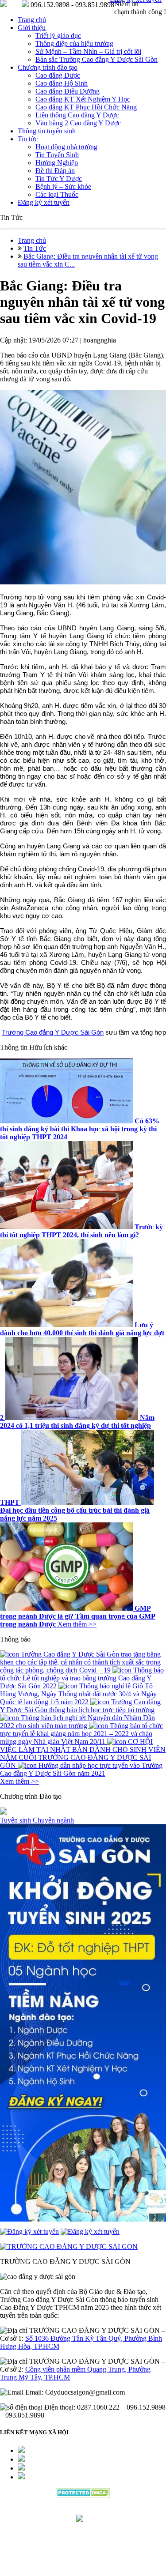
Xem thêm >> (77, 1624)
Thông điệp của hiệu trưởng (74, 43)
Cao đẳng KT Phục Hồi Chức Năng (86, 107)
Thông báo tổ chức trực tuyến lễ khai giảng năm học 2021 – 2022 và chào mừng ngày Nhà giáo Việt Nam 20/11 (81, 1734)
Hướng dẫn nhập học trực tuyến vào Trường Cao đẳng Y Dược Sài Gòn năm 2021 (81, 1769)
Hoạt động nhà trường (66, 147)
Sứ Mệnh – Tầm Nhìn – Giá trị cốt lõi (88, 51)
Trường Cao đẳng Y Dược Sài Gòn (53, 1032)
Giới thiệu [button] (32, 28)
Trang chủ (32, 20)
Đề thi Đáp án (55, 171)
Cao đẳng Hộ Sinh (62, 83)
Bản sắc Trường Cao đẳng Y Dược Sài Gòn (97, 59)
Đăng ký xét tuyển (44, 202)
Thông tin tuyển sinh (47, 131)
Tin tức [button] (28, 139)
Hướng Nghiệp (57, 163)
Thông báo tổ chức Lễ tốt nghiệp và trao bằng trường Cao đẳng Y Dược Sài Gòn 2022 (82, 1678)
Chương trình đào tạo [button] (48, 67)
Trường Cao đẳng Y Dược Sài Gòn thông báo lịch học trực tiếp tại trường (80, 1706)
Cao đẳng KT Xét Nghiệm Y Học (83, 99)
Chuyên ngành (53, 1820)
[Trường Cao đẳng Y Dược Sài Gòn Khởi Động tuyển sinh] (83, 2024)
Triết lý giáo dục (58, 36)
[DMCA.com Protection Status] (83, 2495)
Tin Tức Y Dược (59, 179)
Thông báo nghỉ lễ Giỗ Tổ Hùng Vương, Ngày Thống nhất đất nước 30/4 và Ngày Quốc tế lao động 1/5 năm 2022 (78, 1694)
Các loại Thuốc (57, 194)
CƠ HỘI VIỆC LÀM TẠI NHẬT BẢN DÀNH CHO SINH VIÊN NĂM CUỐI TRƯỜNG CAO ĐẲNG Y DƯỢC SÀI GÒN (83, 1753)
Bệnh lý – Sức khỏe (63, 186)
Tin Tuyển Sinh (57, 155)
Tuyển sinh (16, 1820)
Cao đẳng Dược (58, 75)
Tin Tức (35, 248)
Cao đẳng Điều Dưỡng (68, 91)
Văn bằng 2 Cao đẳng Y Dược (78, 123)
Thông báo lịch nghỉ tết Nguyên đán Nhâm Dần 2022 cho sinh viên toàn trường (77, 1722)
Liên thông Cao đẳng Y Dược (77, 115)
